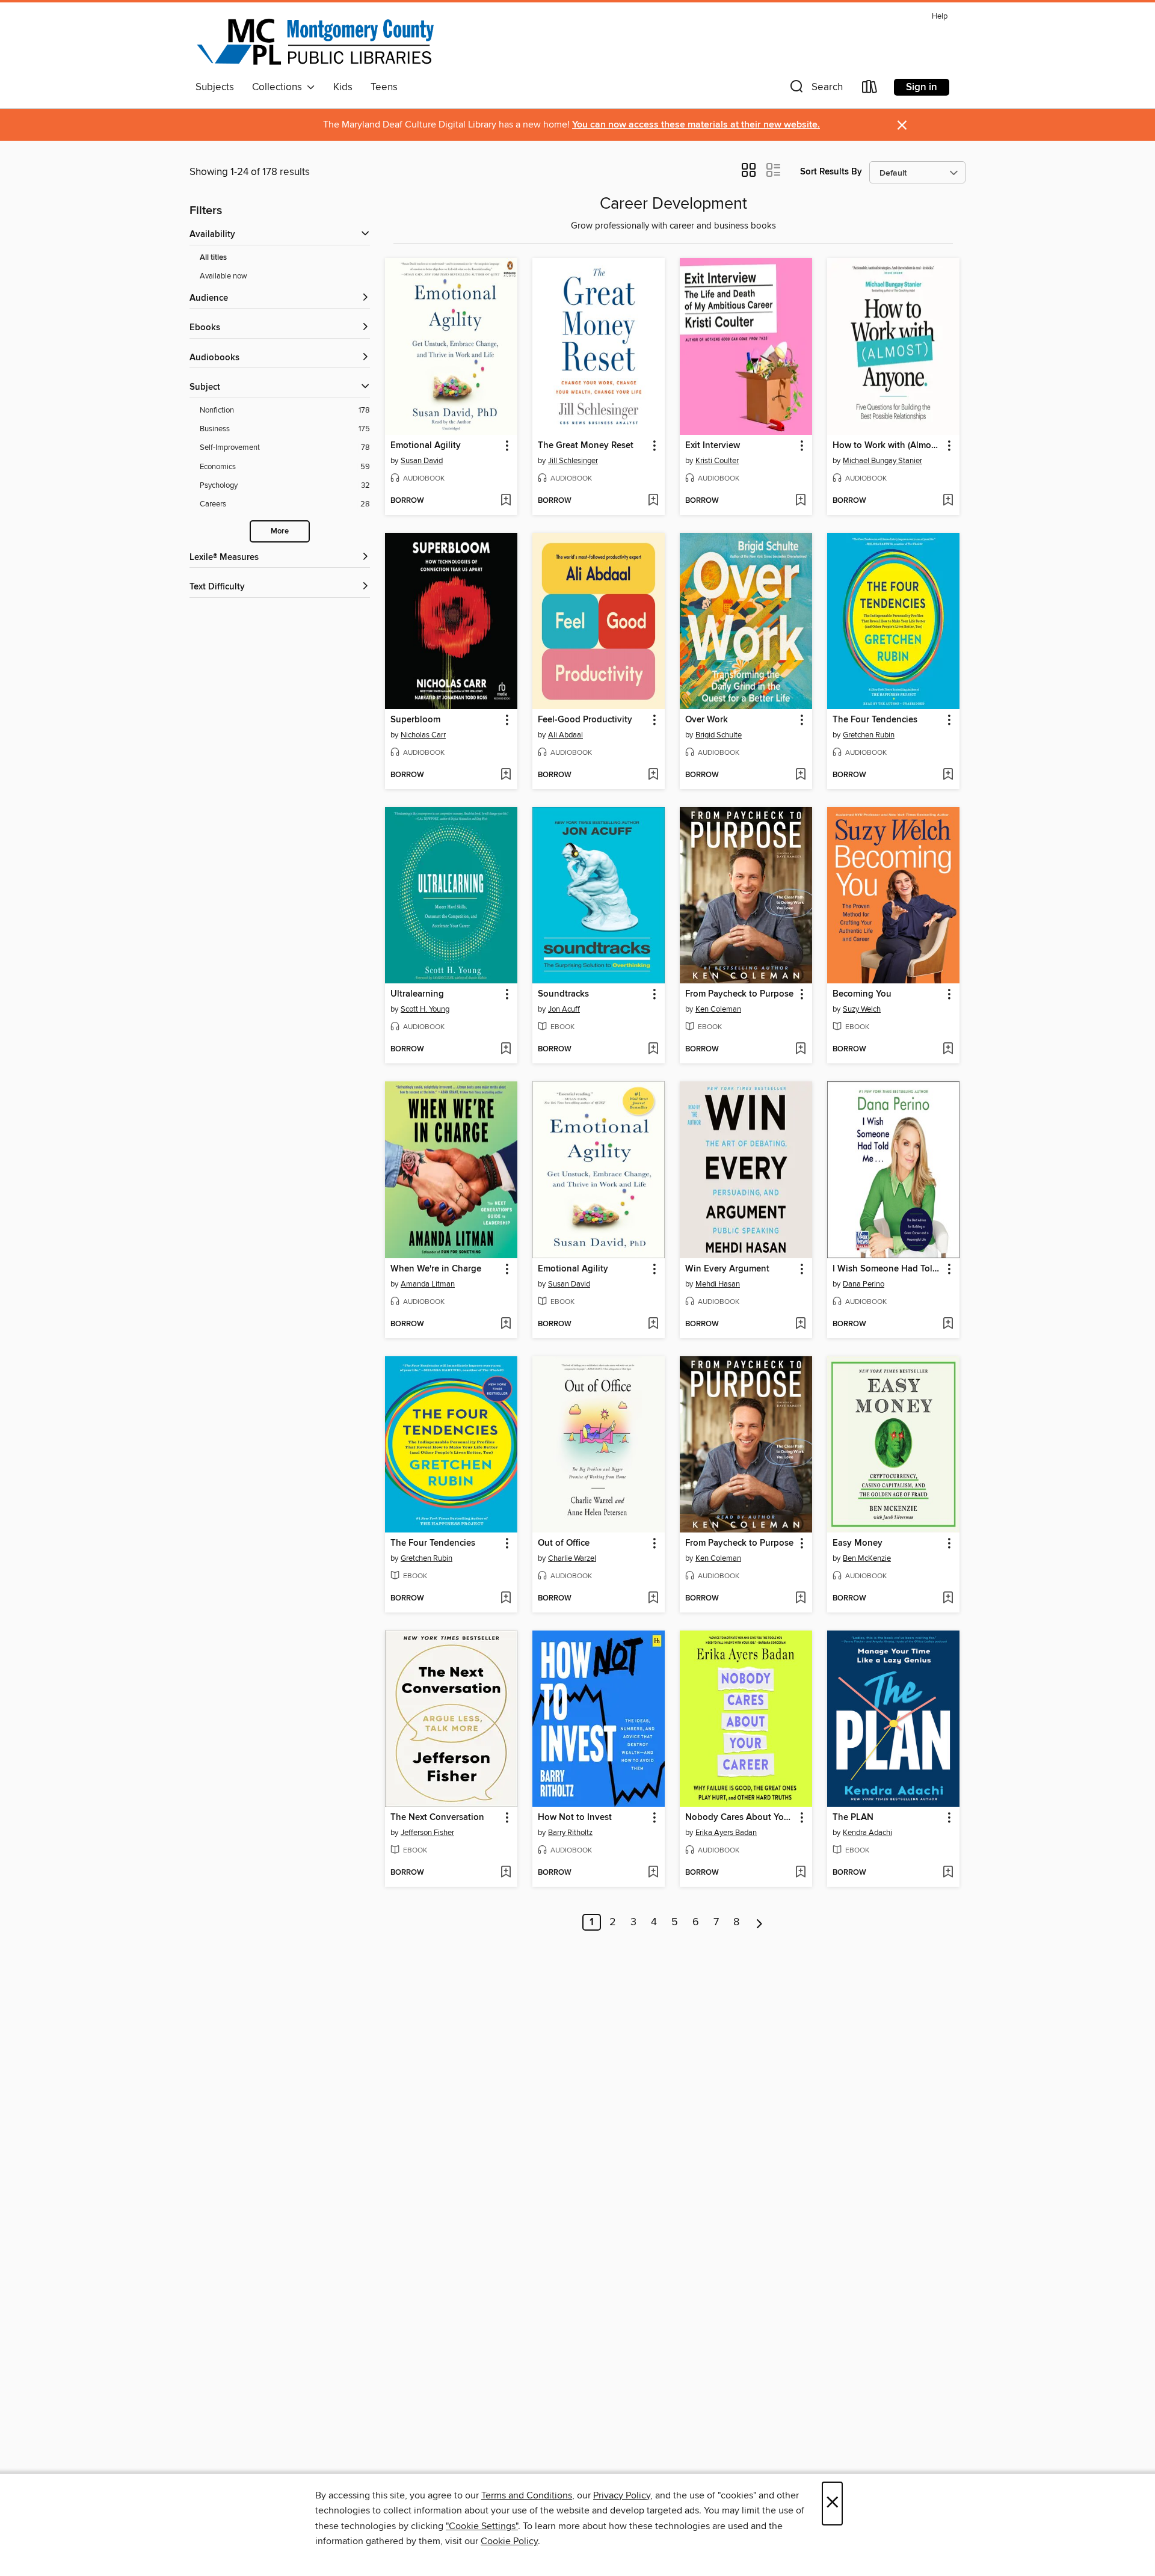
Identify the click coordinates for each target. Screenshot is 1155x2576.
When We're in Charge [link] (436, 1269)
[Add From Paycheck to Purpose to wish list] (800, 1050)
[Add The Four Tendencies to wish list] (948, 775)
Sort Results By (831, 172)
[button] (815, 89)
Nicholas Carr (423, 735)
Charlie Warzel (572, 1558)
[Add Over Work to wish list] (800, 775)
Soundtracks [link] (563, 994)
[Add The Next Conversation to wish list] (506, 1873)
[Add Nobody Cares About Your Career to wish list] (800, 1873)
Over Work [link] (707, 720)
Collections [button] (279, 87)
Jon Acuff (564, 1009)
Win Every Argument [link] (727, 1269)
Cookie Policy (509, 2541)
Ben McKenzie (867, 1558)
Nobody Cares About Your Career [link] (740, 1818)
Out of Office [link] (564, 1543)
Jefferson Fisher (427, 1833)
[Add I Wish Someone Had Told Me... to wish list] (948, 1324)
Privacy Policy (622, 2495)
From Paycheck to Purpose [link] (739, 994)
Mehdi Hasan (718, 1284)
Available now (223, 276)
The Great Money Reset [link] (586, 446)
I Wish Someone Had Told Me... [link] (888, 1269)
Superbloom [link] (415, 720)
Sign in (922, 87)
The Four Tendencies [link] (875, 720)
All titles (213, 258)
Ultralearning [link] (417, 994)
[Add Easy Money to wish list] (948, 1599)
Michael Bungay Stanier (882, 461)
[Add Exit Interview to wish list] (800, 501)
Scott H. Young (425, 1009)
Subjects (215, 87)
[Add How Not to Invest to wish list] (653, 1873)
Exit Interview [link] (713, 446)
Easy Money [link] (858, 1543)
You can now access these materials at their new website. (696, 125)
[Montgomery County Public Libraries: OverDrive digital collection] (316, 41)
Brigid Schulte (719, 735)
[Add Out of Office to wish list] (653, 1599)
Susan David (422, 461)
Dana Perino (864, 1284)
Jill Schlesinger (573, 461)
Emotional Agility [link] (426, 446)
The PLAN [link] (853, 1818)
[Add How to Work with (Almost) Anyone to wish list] (948, 501)
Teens (384, 87)
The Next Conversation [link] (437, 1818)
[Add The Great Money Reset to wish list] (653, 501)
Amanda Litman (428, 1284)
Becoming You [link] (862, 994)
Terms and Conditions (527, 2495)
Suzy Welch (862, 1009)
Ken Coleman (718, 1009)
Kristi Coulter (717, 461)
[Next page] (759, 1922)
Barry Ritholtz (570, 1833)
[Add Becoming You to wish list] (948, 1050)
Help (940, 17)
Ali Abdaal (565, 735)
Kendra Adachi (867, 1833)
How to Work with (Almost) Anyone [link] (888, 446)
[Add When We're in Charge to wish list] (506, 1324)
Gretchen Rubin (869, 735)
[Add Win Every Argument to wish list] (800, 1324)
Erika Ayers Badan (726, 1833)
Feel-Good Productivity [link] (585, 720)
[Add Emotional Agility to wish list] (506, 501)
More (280, 531)
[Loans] (870, 89)
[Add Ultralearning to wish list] (506, 1050)
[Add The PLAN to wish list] (948, 1873)
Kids (343, 87)
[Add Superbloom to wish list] (506, 775)
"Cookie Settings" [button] (482, 2526)
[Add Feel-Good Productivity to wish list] (653, 775)
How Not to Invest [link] (575, 1818)
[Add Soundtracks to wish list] (653, 1050)
